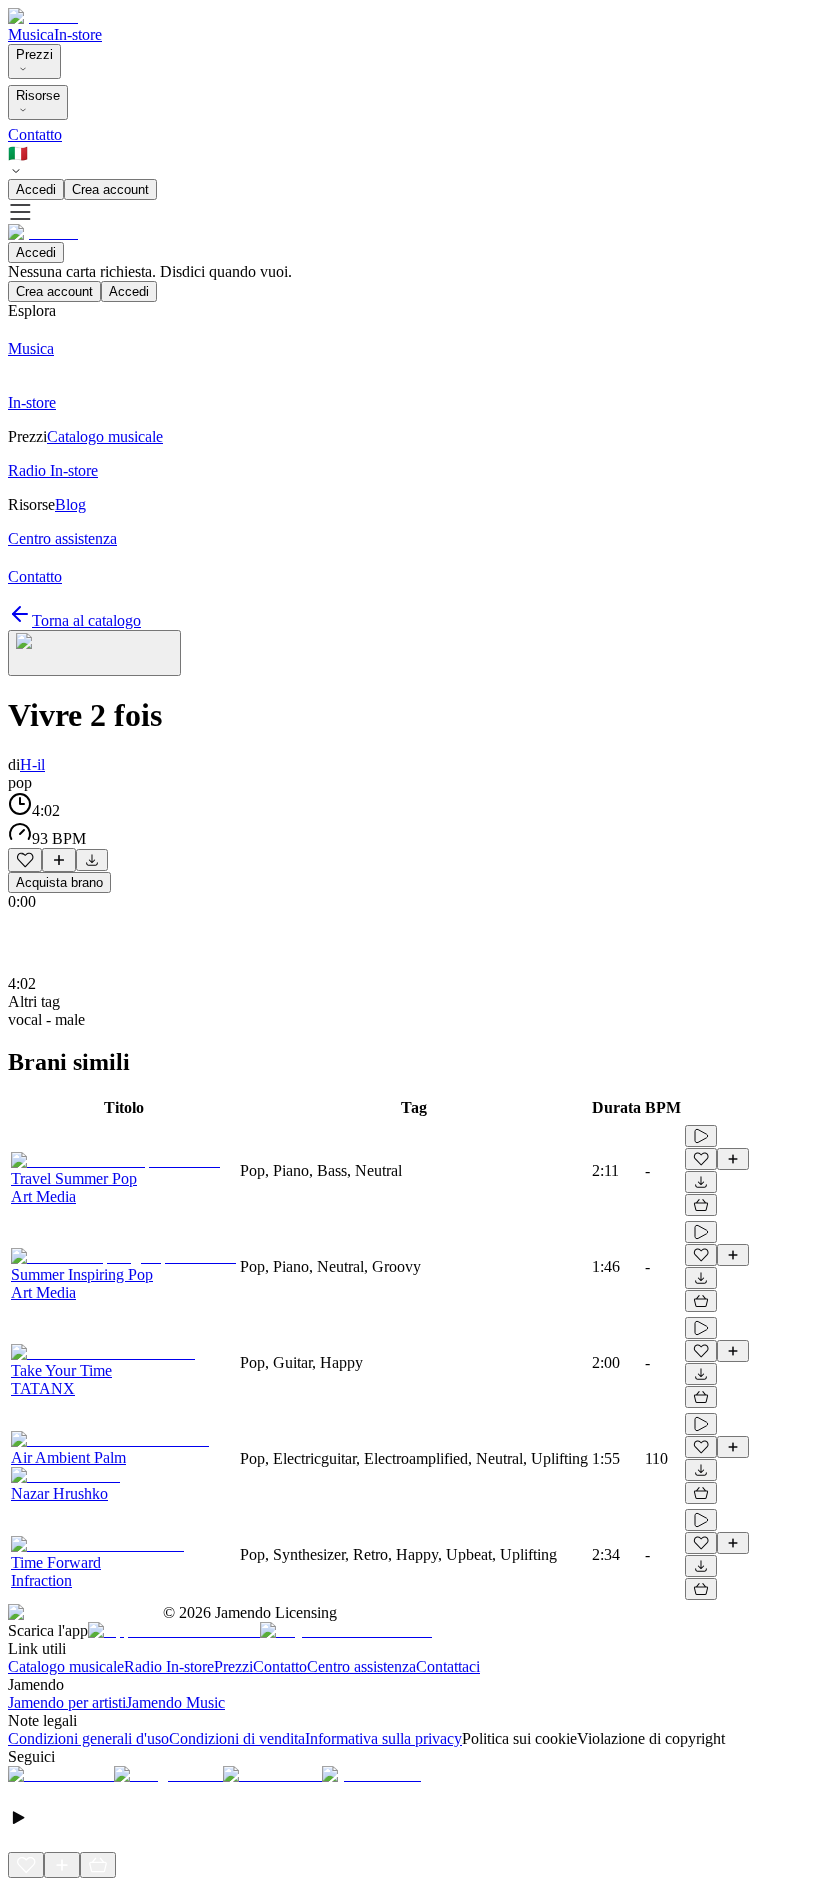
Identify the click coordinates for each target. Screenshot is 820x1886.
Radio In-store (169, 1666)
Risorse (38, 95)
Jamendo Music (175, 1702)
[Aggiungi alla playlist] (59, 860)
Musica (31, 34)
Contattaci (448, 1666)
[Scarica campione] (92, 860)
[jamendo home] (43, 16)
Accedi (36, 189)
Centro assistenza (361, 1666)
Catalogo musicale (66, 1666)
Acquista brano (59, 882)
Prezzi (34, 54)
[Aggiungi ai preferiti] (25, 860)
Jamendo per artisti (67, 1702)
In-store (78, 34)
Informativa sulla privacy (383, 1738)
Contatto (35, 134)
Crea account (110, 189)
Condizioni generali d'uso (88, 1738)
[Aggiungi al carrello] (701, 1205)
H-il (32, 764)
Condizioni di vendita (237, 1738)
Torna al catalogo (86, 620)
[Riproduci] (701, 1136)
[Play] (94, 653)
